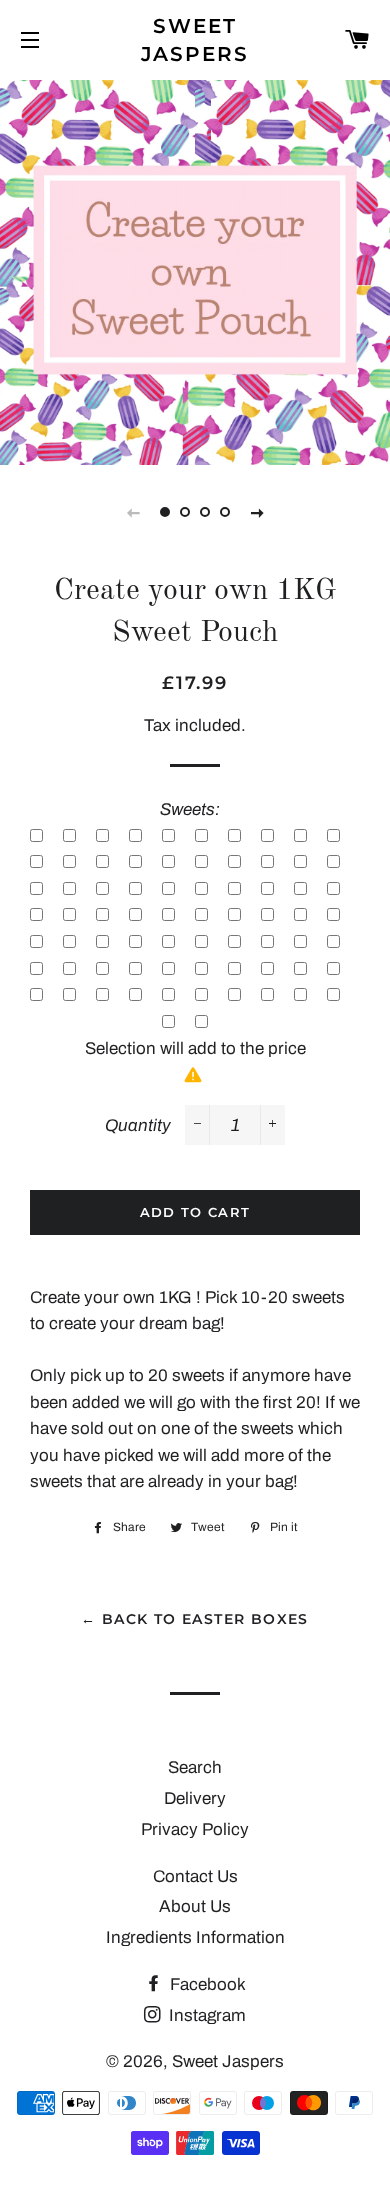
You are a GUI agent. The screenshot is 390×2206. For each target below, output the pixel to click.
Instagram (205, 2015)
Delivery (195, 1798)
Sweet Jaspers (195, 40)
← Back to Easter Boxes (195, 1619)
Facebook (206, 1984)
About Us (195, 1906)
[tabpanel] (195, 270)
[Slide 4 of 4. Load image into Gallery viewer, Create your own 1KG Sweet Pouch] (225, 512)
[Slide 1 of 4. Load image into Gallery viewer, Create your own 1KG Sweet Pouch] (165, 512)
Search (195, 1767)
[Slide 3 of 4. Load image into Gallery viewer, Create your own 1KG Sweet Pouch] (205, 512)
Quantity (138, 1125)
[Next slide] (257, 512)
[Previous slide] (133, 512)
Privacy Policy (195, 1829)
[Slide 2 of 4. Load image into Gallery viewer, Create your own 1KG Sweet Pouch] (185, 512)
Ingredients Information (195, 1937)
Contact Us (195, 1876)
